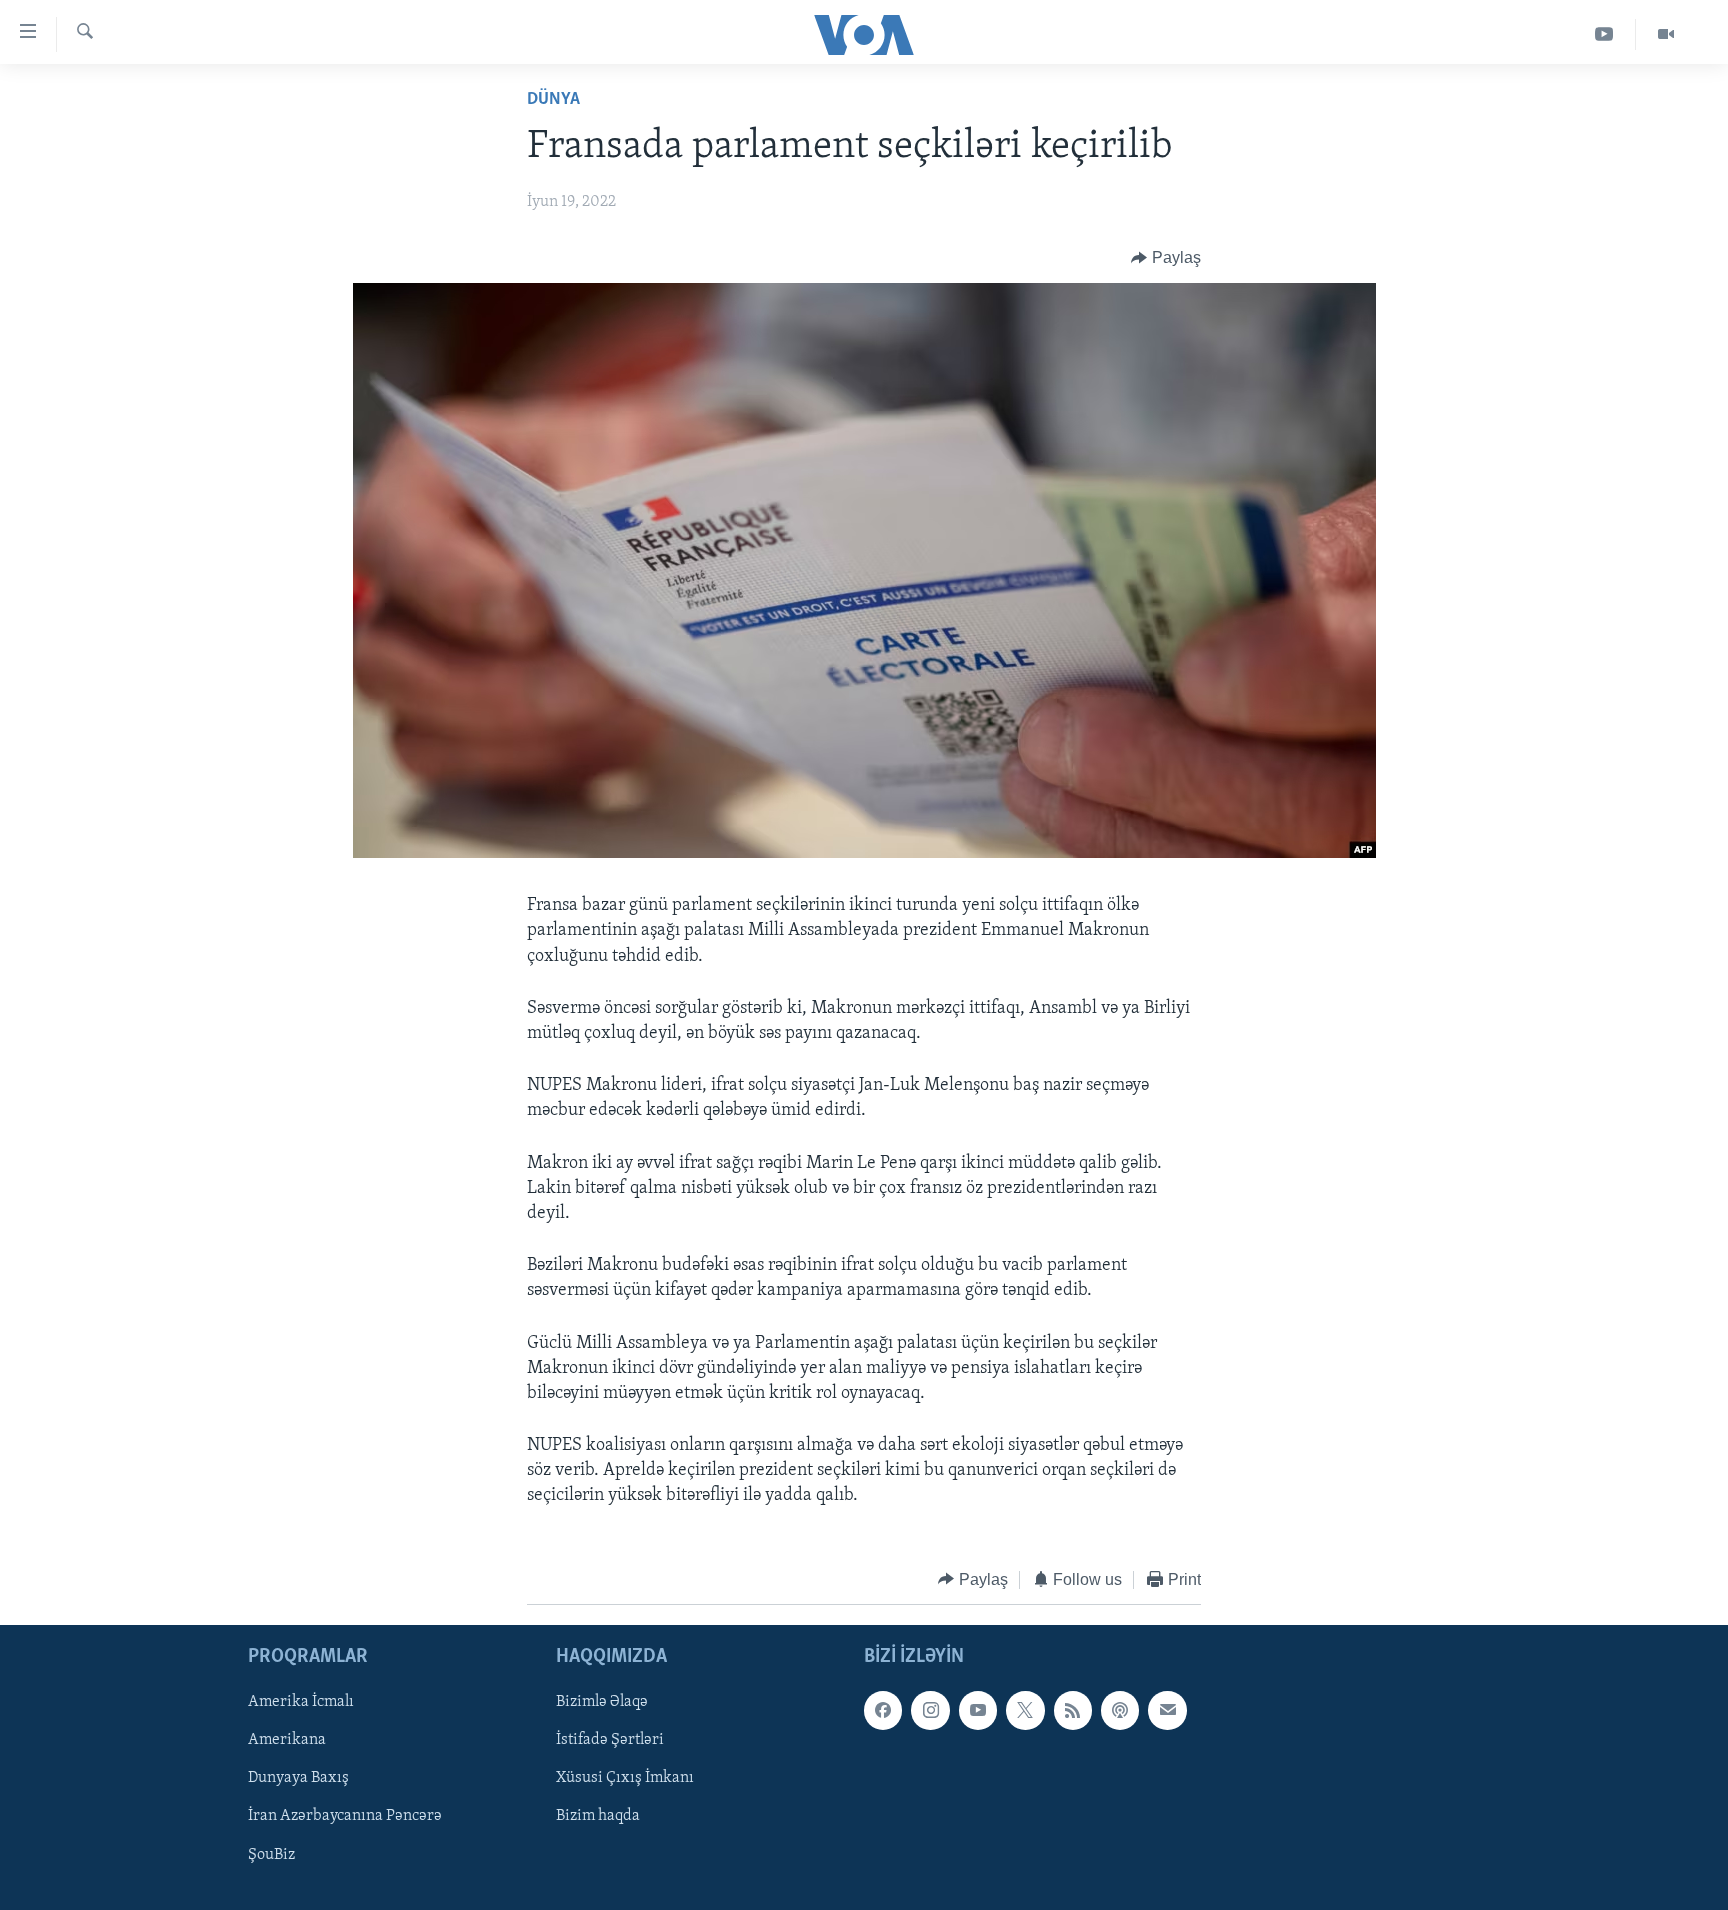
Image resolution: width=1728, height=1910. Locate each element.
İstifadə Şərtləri (610, 1741)
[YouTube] (1604, 34)
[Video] (1666, 34)
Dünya (553, 100)
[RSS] (1073, 1710)
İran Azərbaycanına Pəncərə (345, 1817)
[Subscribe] (1167, 1710)
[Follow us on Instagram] (930, 1710)
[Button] (1166, 258)
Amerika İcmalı (301, 1702)
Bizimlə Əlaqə (602, 1702)
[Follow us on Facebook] (883, 1710)
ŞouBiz (271, 1855)
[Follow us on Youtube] (978, 1710)
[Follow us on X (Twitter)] (1025, 1710)
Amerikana (287, 1741)
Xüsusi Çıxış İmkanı (625, 1779)
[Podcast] (1120, 1710)
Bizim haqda (598, 1817)
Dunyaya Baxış (298, 1779)
